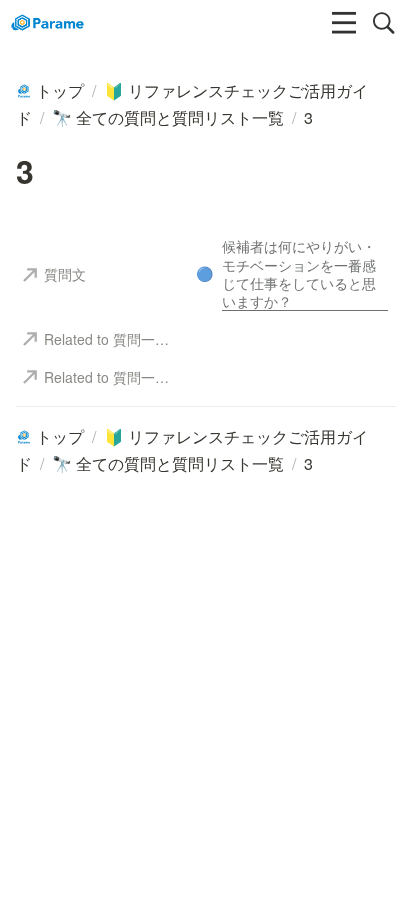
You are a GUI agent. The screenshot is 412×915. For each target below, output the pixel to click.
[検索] (384, 23)
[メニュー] (344, 23)
